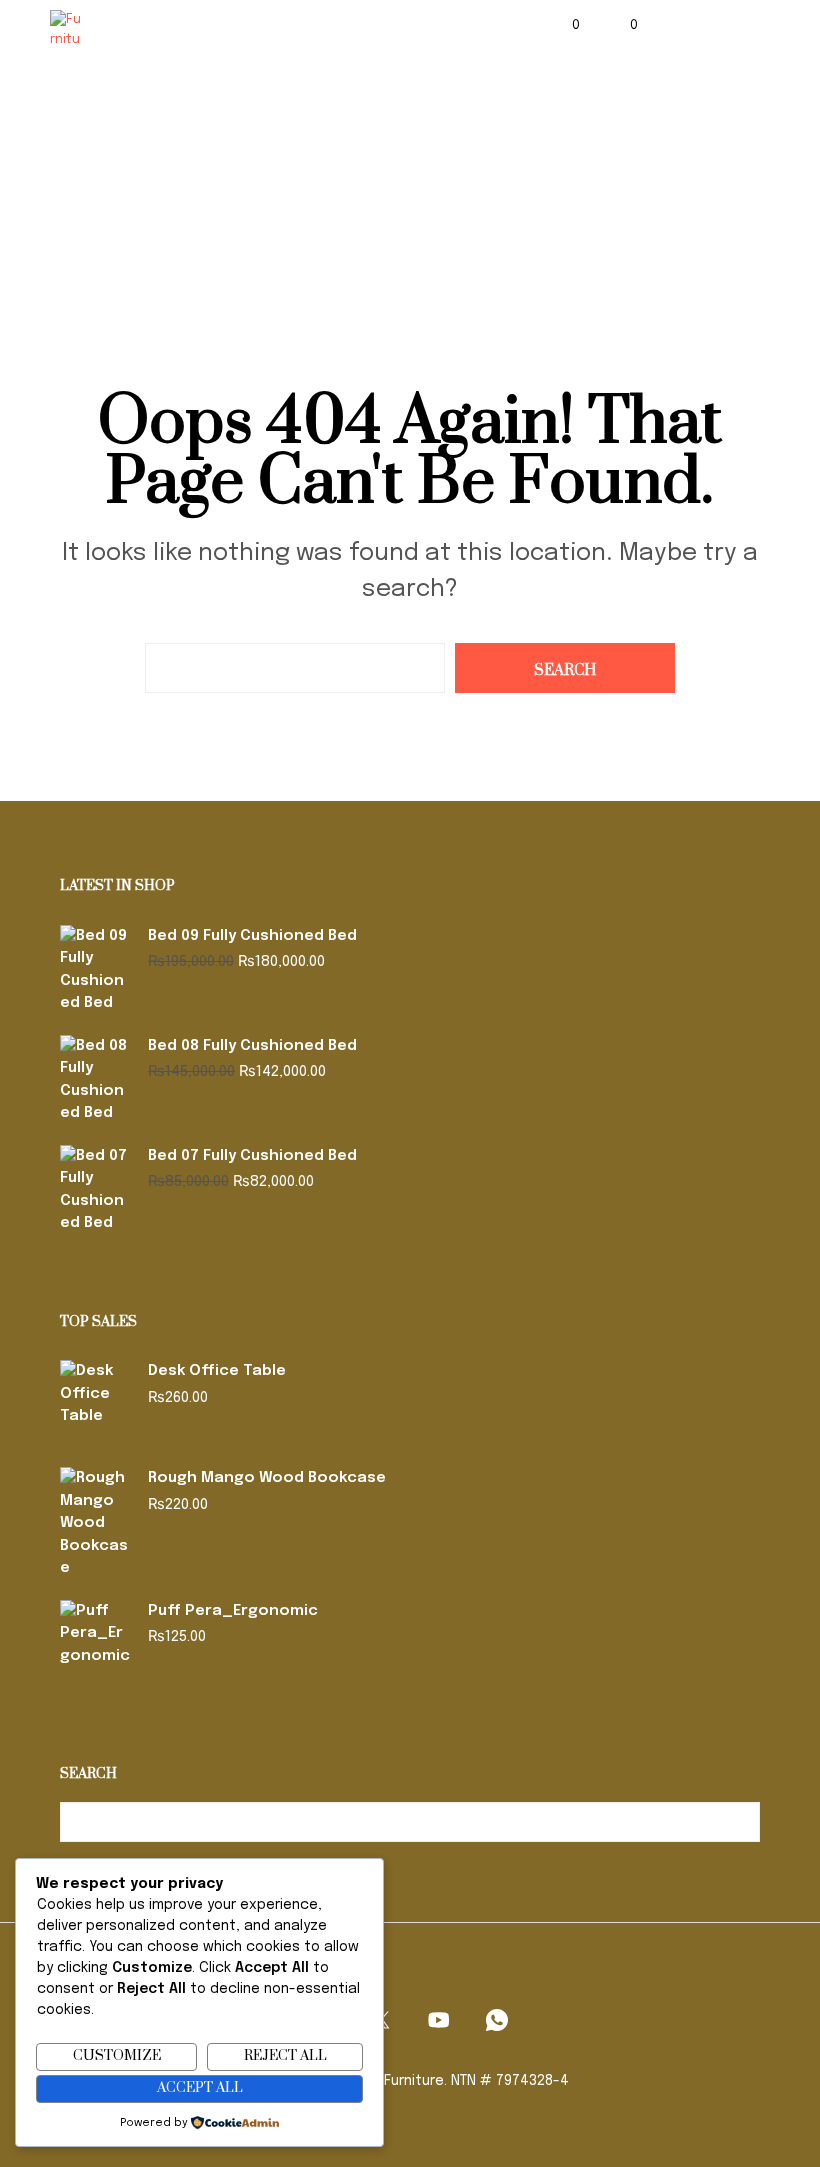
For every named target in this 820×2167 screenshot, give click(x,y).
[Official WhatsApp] (497, 2020)
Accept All (200, 2088)
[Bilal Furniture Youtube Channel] (439, 2020)
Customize (117, 2056)
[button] (562, 26)
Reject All (285, 2056)
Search (740, 1822)
